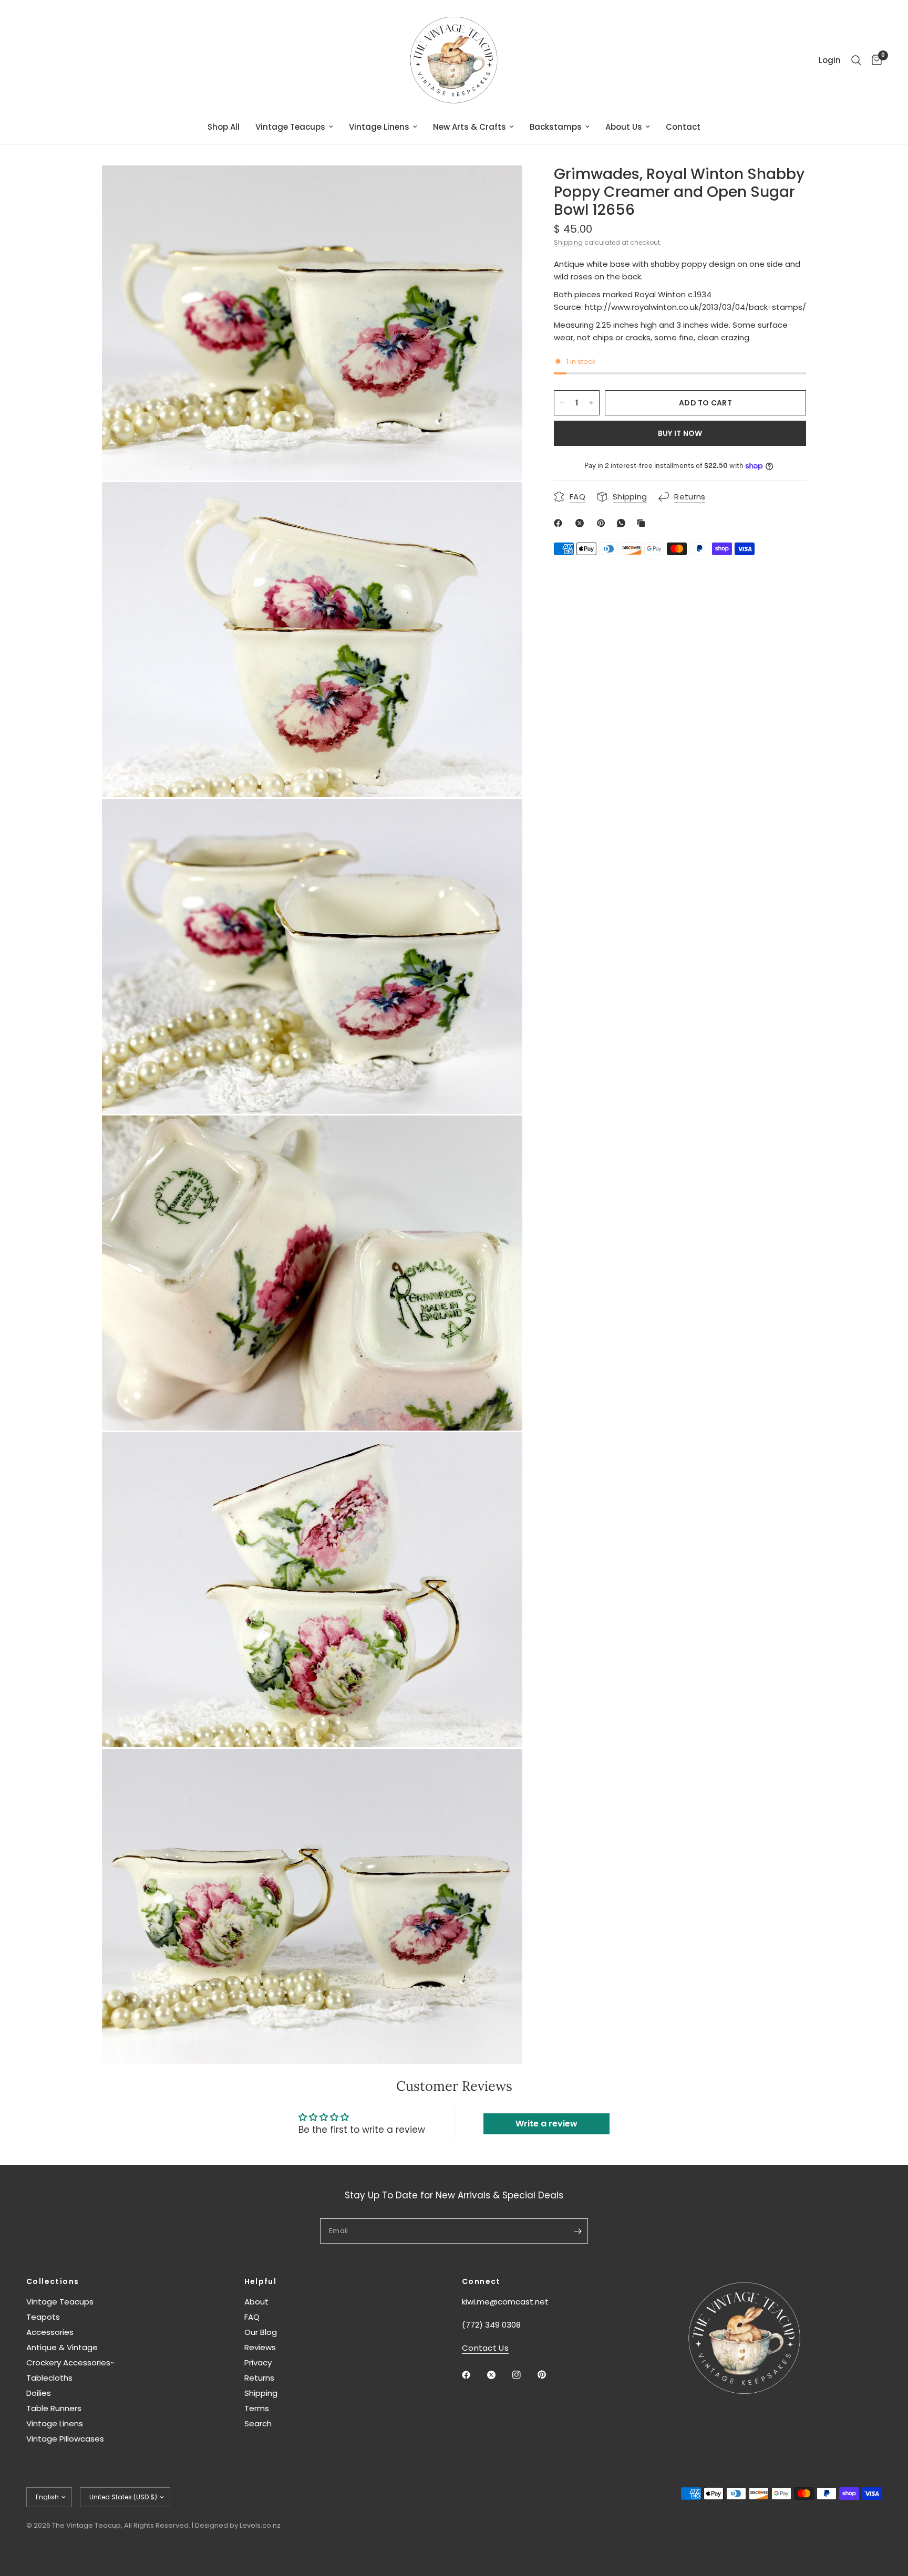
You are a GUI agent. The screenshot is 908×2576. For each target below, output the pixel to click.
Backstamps (556, 127)
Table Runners (54, 2408)
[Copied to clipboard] (643, 523)
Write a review (546, 2124)
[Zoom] (500, 187)
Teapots (43, 2317)
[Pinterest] (603, 523)
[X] (582, 523)
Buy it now (680, 433)
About (256, 2302)
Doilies (39, 2393)
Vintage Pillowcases (65, 2439)
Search (258, 2423)
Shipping (568, 242)
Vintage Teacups (290, 127)
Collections (53, 2281)
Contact (683, 127)
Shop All (224, 127)
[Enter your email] (577, 2231)
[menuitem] (224, 127)
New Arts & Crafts (470, 127)
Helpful (261, 2281)
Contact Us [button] (485, 2348)
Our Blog (261, 2332)
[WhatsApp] (623, 523)
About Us (624, 127)
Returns (259, 2378)
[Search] (856, 60)
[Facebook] (560, 523)
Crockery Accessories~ (70, 2363)
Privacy (258, 2363)
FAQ (252, 2317)
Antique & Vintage (62, 2347)
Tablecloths (49, 2378)
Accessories (50, 2332)
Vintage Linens (379, 127)
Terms (257, 2408)
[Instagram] (524, 2375)
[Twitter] (499, 2375)
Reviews (260, 2347)
